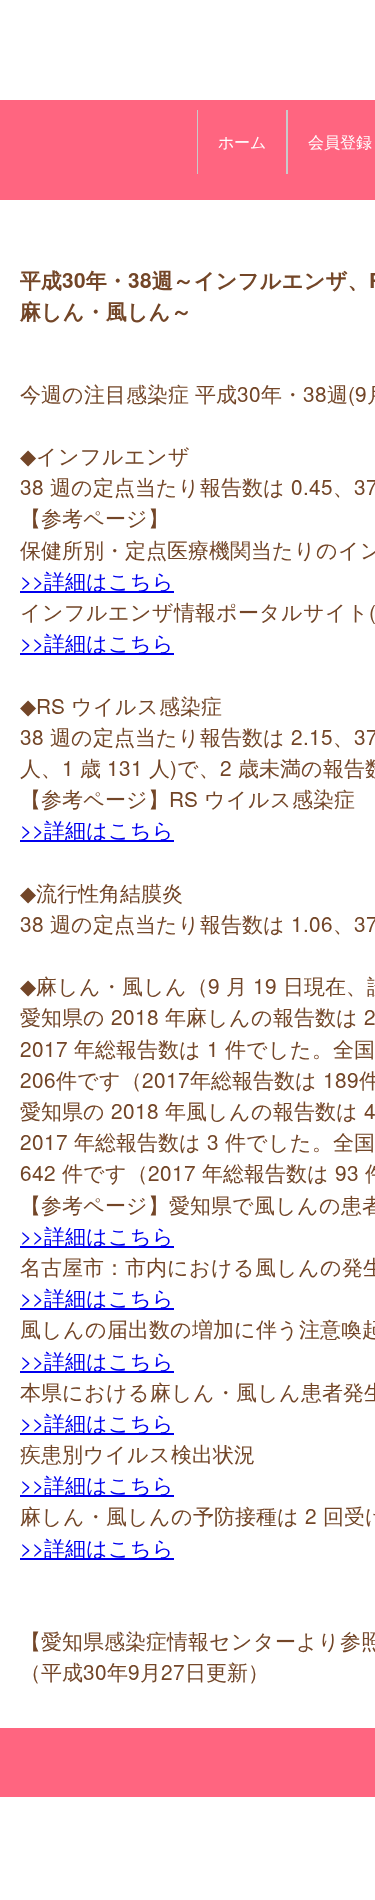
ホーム (242, 141)
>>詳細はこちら (97, 580)
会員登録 (340, 141)
